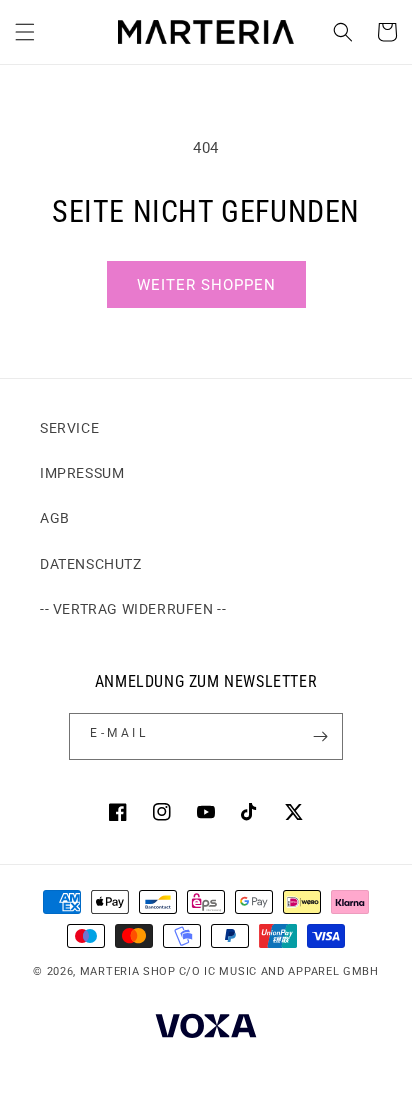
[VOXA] (206, 1028)
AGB (55, 518)
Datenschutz (91, 564)
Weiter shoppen (206, 285)
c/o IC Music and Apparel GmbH (279, 971)
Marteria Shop (128, 971)
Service (69, 428)
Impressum (82, 473)
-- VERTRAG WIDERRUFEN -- (133, 609)
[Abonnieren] (320, 736)
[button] (25, 32)
